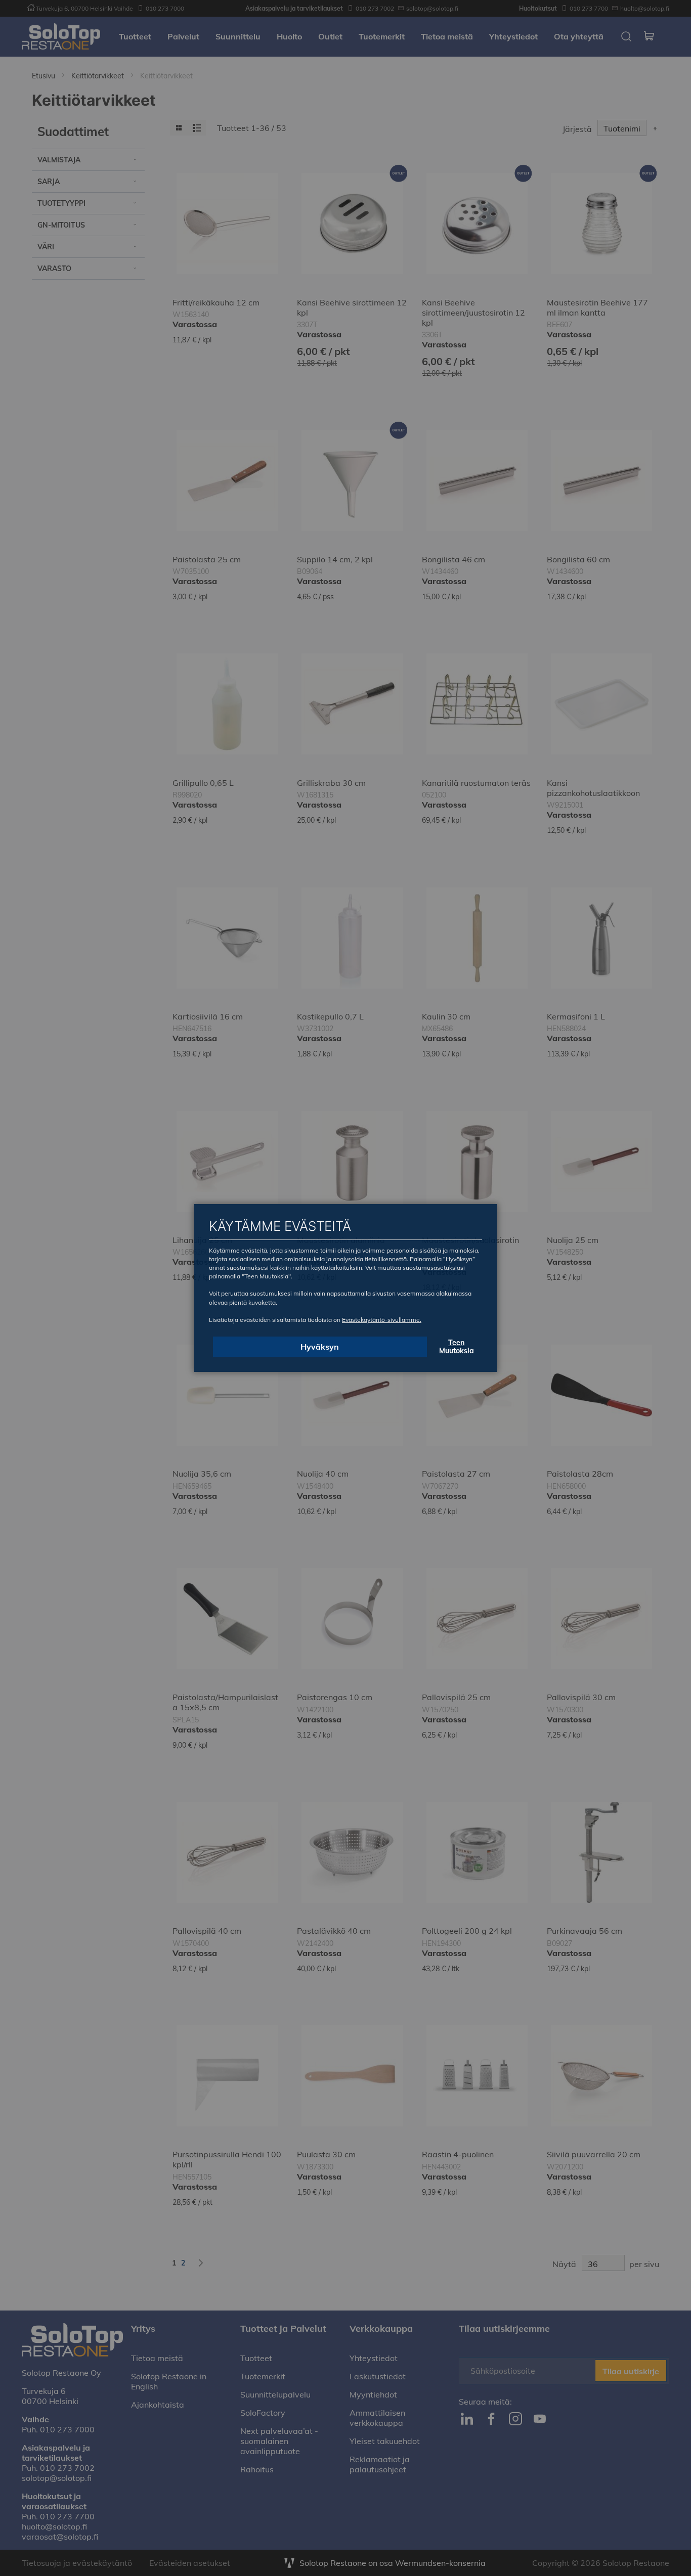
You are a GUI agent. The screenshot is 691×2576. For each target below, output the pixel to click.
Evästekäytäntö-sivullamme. (382, 1320)
